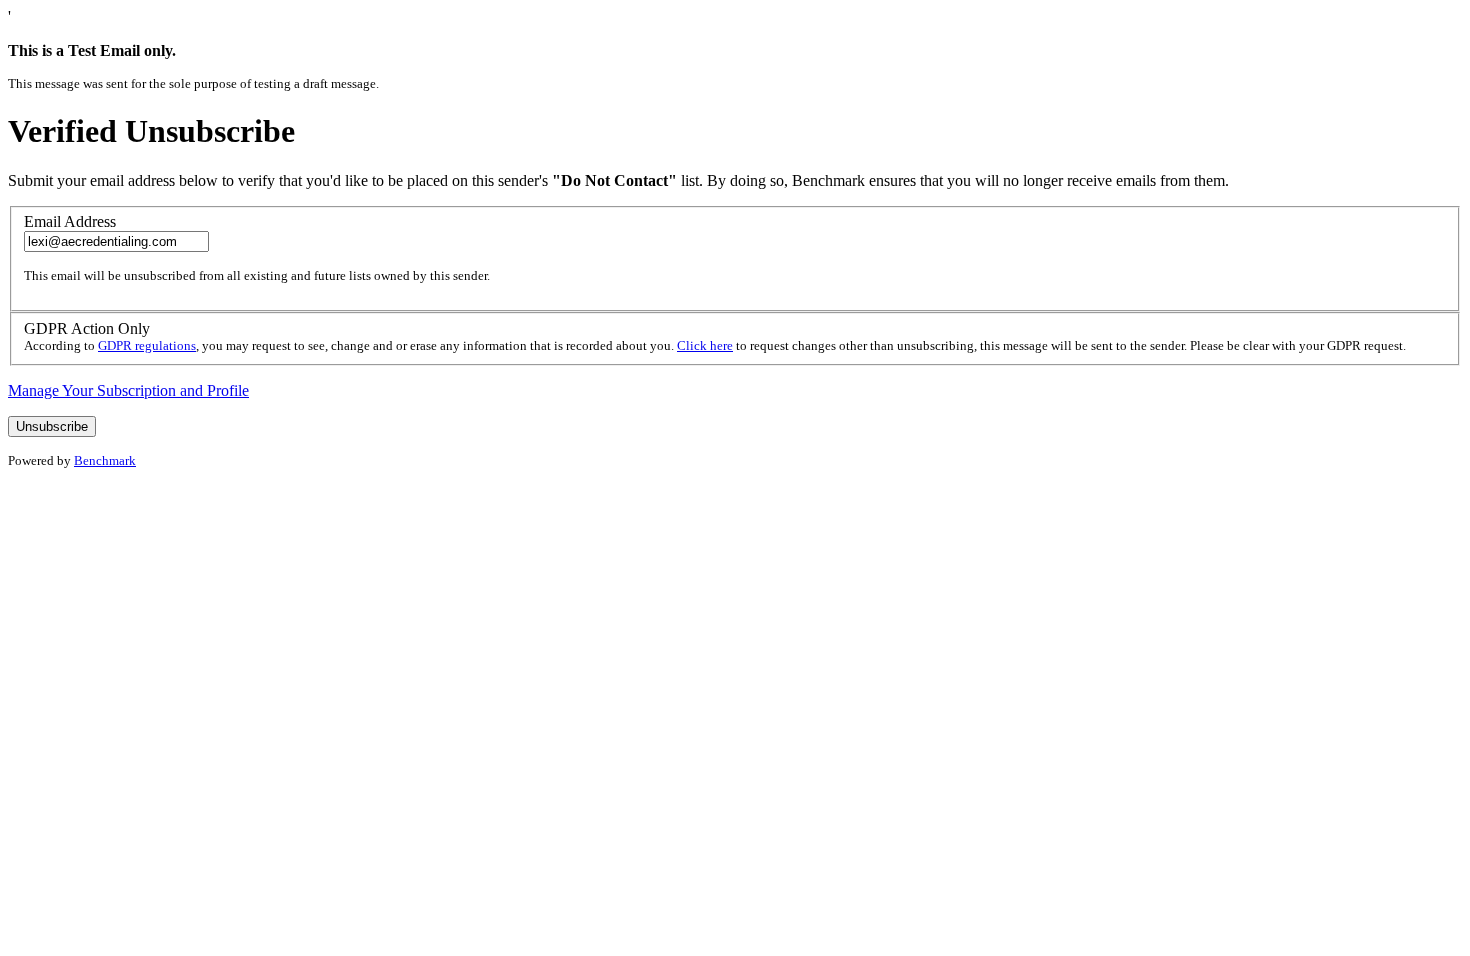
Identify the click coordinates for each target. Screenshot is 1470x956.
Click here (705, 345)
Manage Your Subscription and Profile (128, 390)
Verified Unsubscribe (151, 131)
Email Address (70, 221)
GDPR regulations (147, 345)
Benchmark (105, 460)
